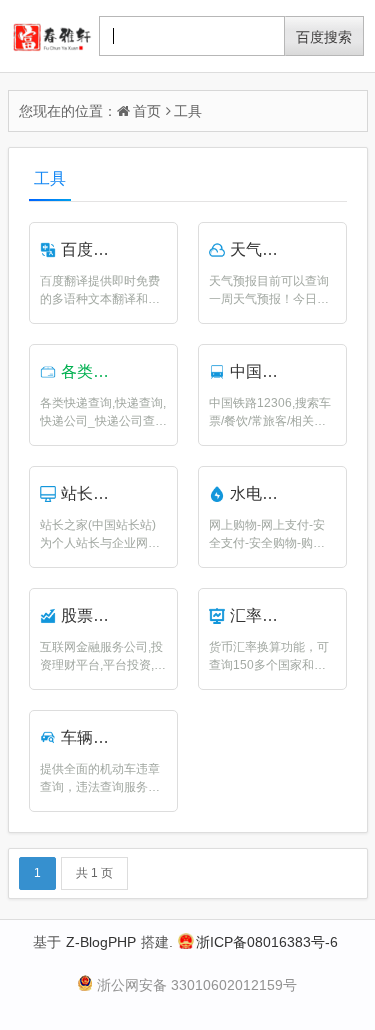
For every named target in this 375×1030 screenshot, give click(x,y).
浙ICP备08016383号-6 (267, 942)
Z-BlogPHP (101, 942)
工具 (188, 111)
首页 (147, 111)
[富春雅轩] (52, 36)
